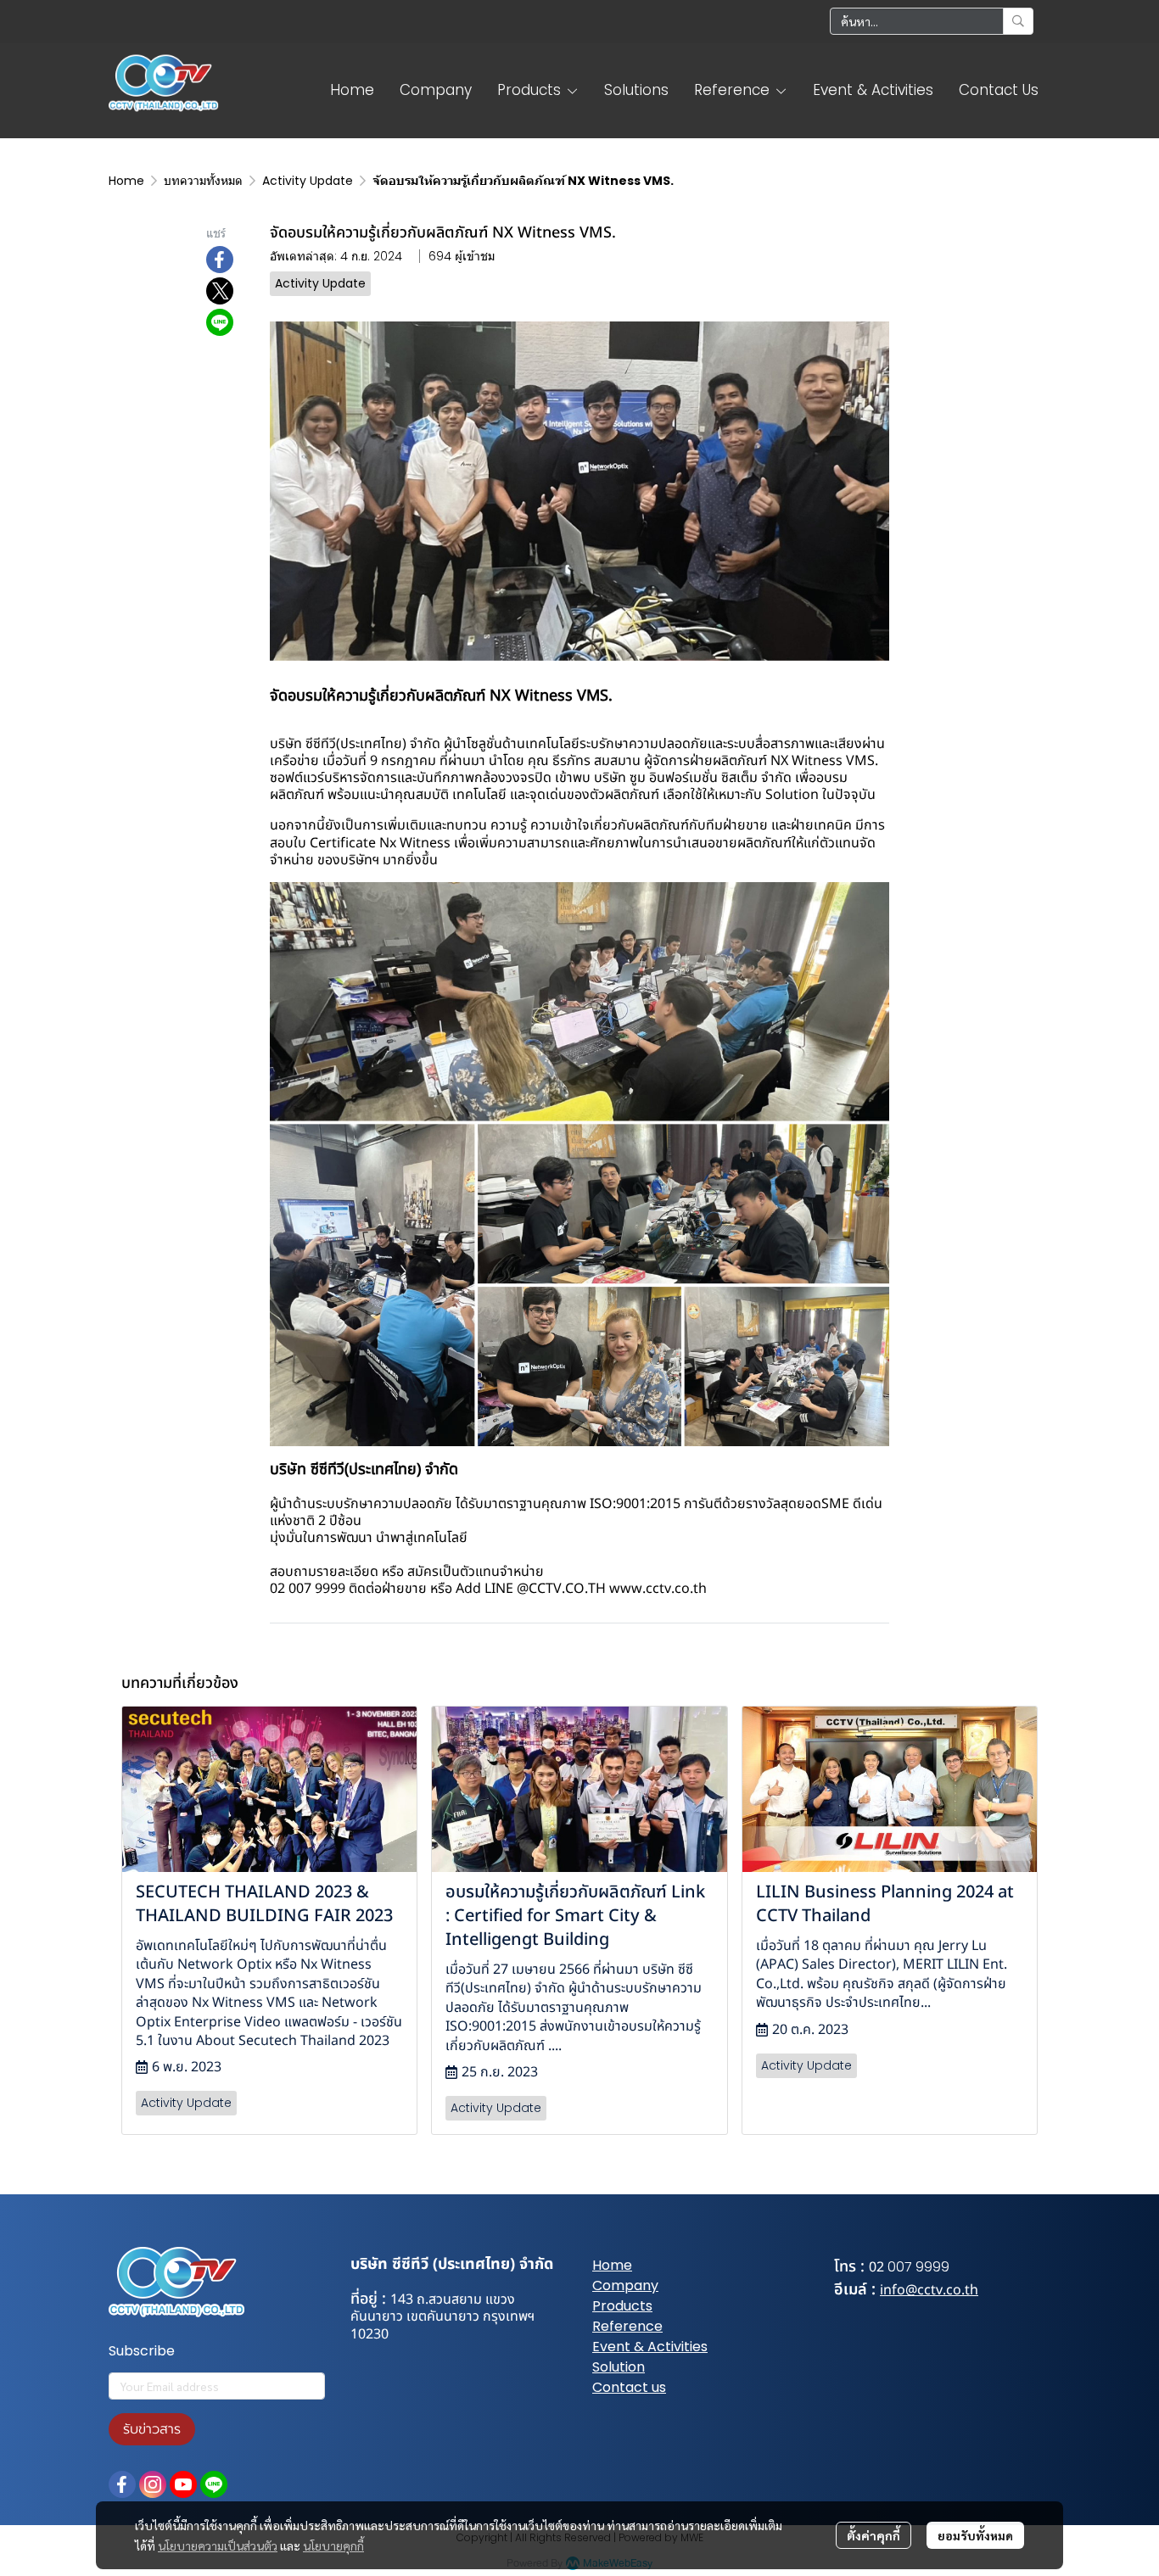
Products (622, 2306)
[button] (932, 21)
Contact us (629, 2387)
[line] (214, 2484)
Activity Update (308, 181)
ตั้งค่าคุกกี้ (873, 2535)
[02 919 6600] (886, 2267)
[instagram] (153, 2484)
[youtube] (183, 2484)
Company (625, 2285)
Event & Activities (650, 2347)
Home (126, 181)
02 (876, 2267)
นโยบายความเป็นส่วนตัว (218, 2545)
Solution (619, 2367)
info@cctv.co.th (929, 2290)
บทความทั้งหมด (203, 181)
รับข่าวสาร (152, 2429)
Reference (627, 2326)
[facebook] (122, 2484)
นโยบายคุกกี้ (333, 2545)
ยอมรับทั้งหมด (975, 2535)
